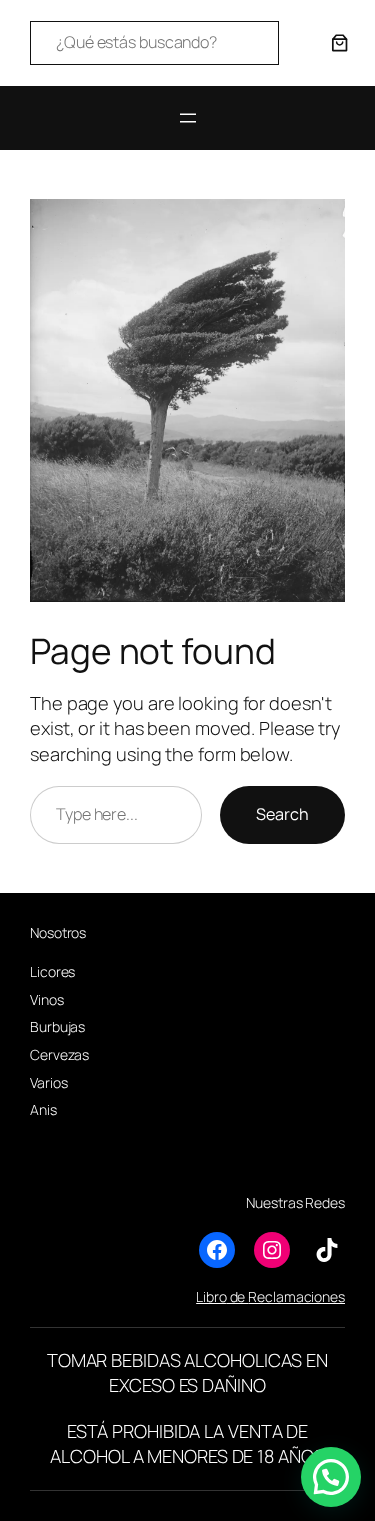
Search (282, 814)
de (238, 1296)
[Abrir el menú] (188, 118)
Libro (211, 1296)
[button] (331, 1477)
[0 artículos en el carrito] (340, 43)
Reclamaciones (296, 1296)
